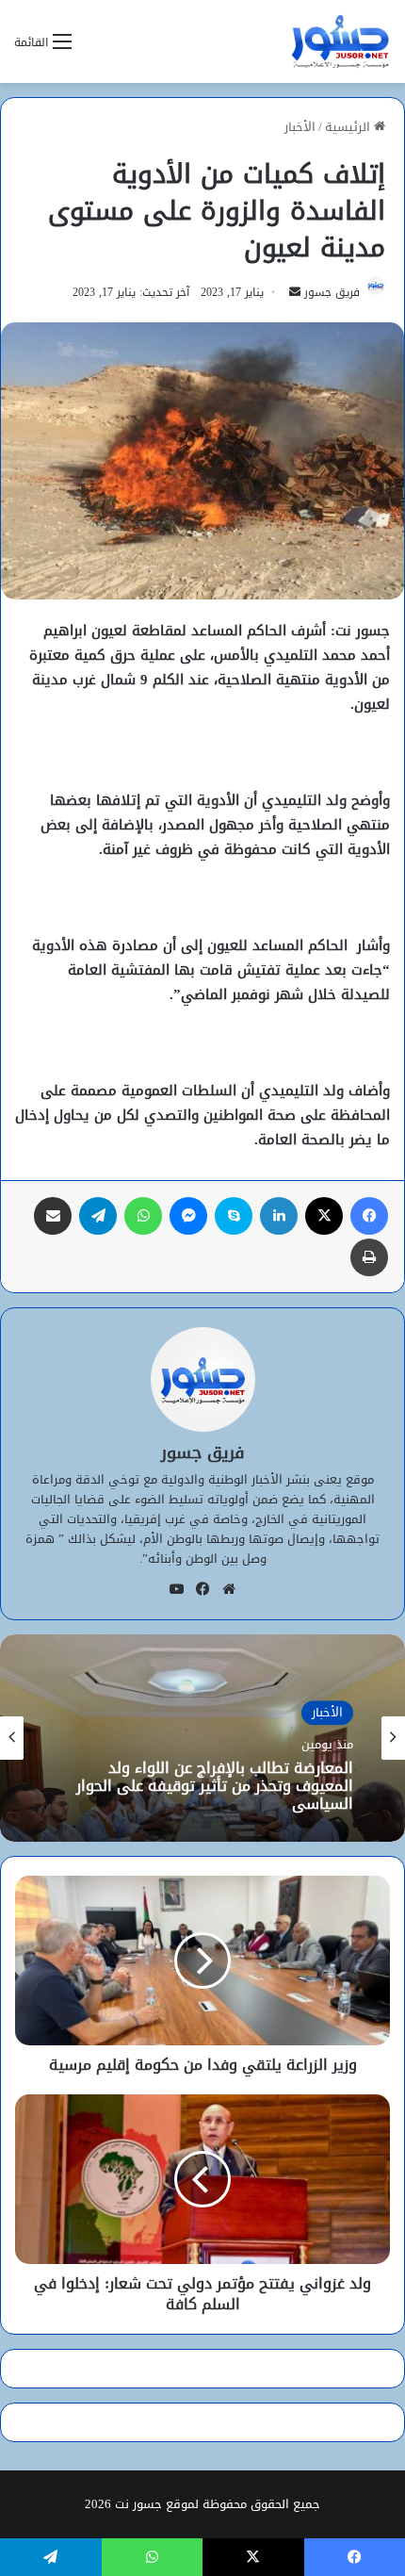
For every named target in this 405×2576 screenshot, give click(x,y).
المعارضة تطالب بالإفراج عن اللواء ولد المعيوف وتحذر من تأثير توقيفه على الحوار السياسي (215, 1786)
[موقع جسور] (340, 41)
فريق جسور (332, 292)
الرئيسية (349, 127)
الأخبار (300, 127)
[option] (202, 1738)
